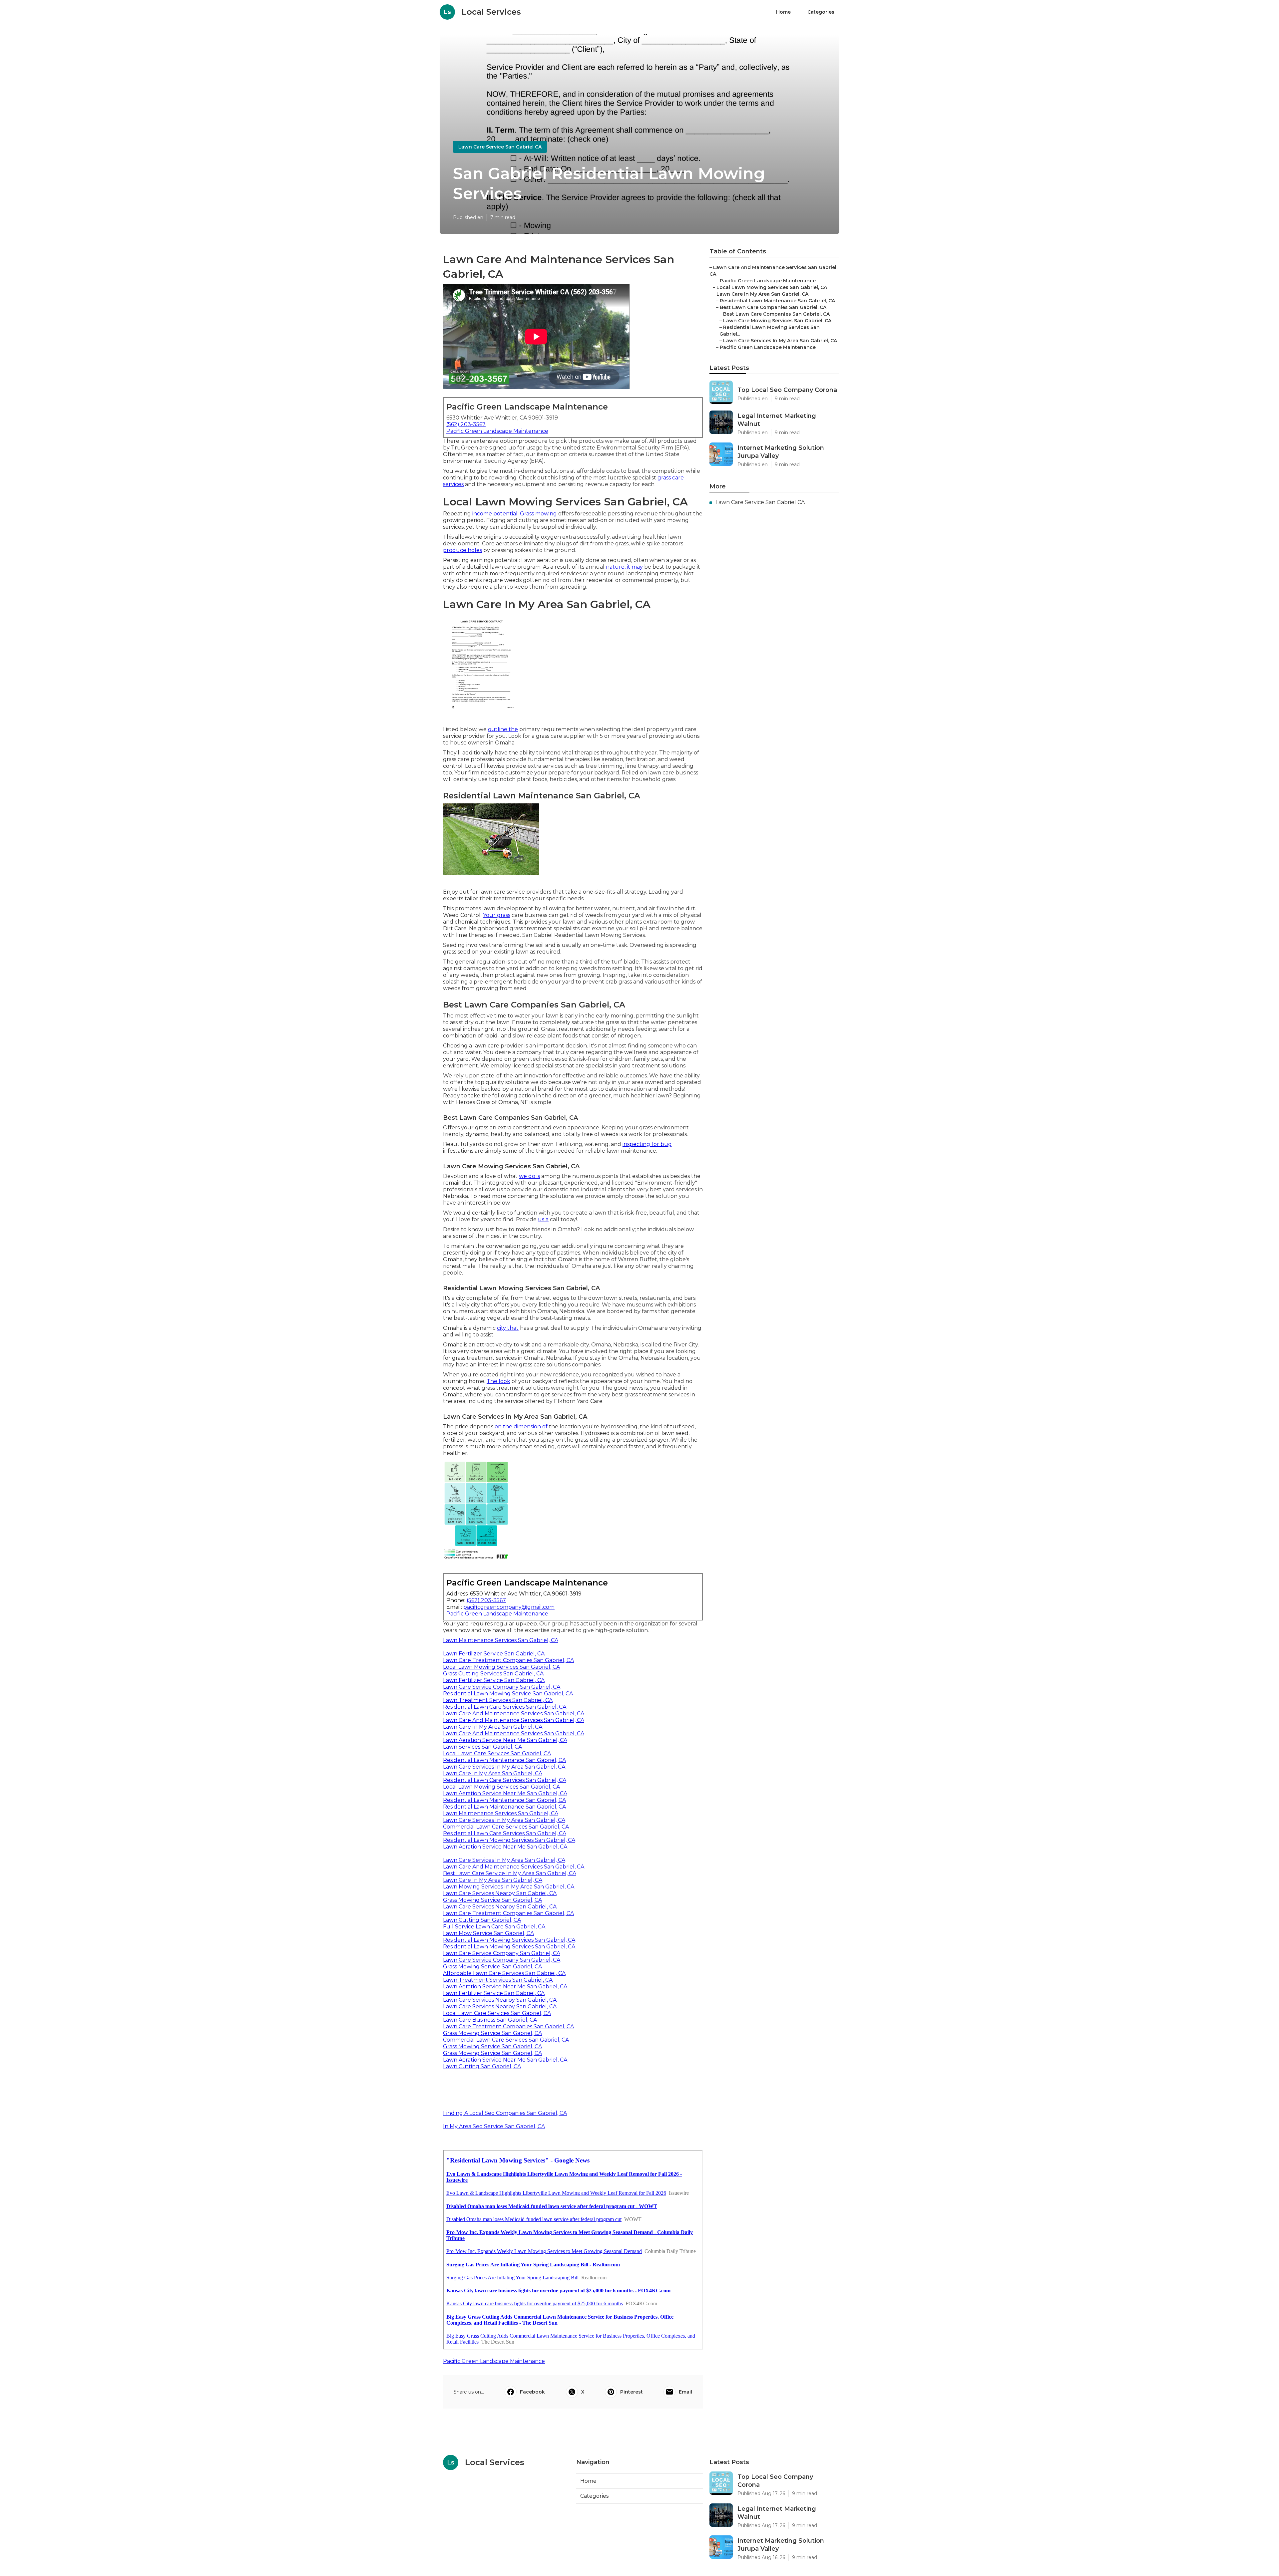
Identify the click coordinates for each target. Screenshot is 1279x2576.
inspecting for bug (647, 1144)
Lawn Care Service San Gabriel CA (500, 147)
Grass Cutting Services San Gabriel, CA (493, 1674)
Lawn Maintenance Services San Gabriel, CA (501, 1640)
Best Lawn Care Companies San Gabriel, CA (773, 307)
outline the (503, 729)
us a (543, 1219)
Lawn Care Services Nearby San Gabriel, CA (500, 1893)
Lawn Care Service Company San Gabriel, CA (502, 1687)
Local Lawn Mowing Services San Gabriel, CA (501, 1667)
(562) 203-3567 (466, 424)
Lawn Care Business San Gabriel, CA (490, 2020)
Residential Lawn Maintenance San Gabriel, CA (504, 1760)
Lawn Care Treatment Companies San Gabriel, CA (508, 1660)
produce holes (462, 550)
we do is (529, 1176)
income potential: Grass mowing (515, 514)
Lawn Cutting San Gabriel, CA (482, 1920)
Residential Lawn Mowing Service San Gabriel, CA (508, 1694)
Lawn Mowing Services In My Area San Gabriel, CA (509, 1887)
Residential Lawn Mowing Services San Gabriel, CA (509, 1840)
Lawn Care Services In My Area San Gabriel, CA (504, 1767)
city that (508, 1328)
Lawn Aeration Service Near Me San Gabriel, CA (505, 1740)
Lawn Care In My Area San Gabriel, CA (493, 1727)
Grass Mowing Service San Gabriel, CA (492, 1900)
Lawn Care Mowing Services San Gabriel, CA (777, 321)
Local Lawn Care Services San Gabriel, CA (497, 1753)
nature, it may (624, 567)
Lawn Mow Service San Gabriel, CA (488, 1933)
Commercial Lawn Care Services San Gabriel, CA (506, 1827)
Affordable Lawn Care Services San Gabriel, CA (504, 1973)
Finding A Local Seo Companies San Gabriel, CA (505, 2113)
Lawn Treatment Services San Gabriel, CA (498, 1700)
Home (783, 12)
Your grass (497, 915)
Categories (821, 12)
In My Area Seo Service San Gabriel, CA (494, 2126)
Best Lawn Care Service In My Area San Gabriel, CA (510, 1873)
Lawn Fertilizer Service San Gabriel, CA (494, 1654)
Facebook (532, 2392)
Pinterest (632, 2392)
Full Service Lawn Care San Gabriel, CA (494, 1927)
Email (685, 2392)
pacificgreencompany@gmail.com (509, 1607)
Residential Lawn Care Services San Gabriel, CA (505, 1707)
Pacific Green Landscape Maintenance (497, 431)
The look (498, 1381)
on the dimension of (521, 1427)
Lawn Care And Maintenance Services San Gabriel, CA (514, 1714)
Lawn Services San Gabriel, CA (482, 1747)
